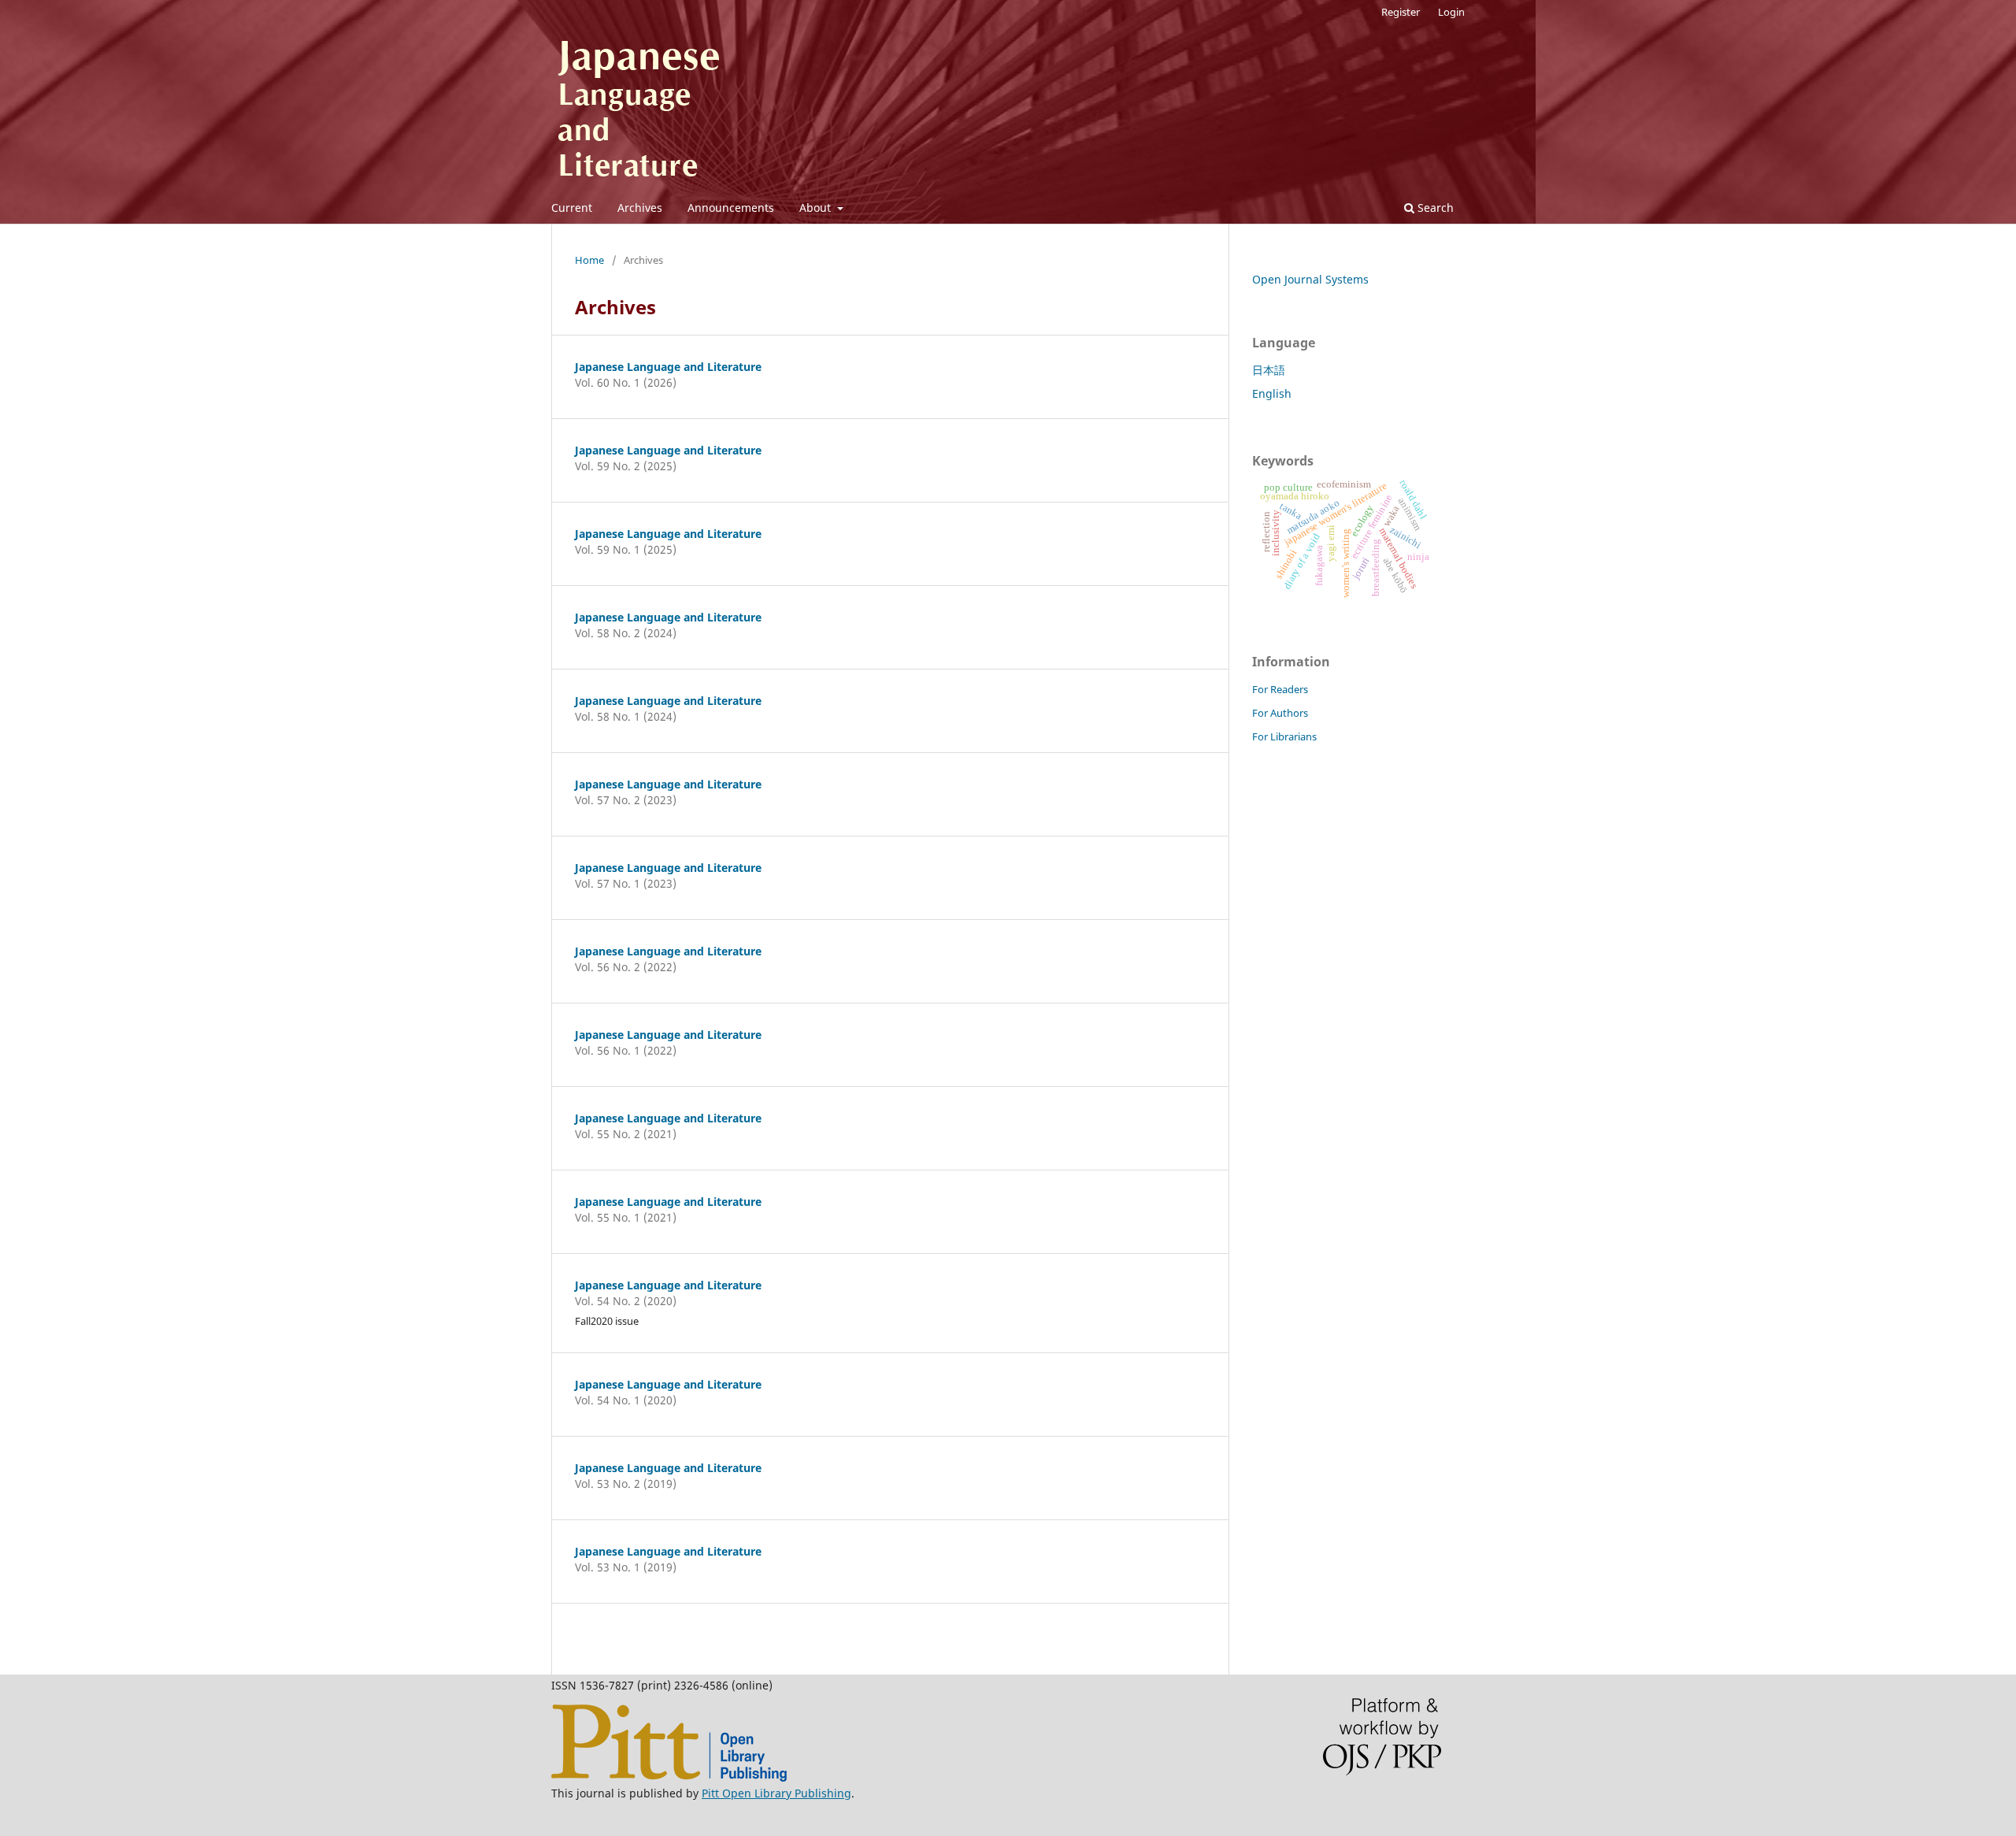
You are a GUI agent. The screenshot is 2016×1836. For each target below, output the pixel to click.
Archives (640, 208)
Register (1401, 12)
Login (1451, 12)
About (817, 208)
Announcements (731, 208)
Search (1434, 208)
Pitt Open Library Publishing (776, 1793)
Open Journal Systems (1310, 279)
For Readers (1280, 689)
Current (572, 208)
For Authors (1280, 713)
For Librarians (1284, 736)
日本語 (1269, 370)
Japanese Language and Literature (668, 367)
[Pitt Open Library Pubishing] (669, 1777)
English (1272, 393)
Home (589, 260)
